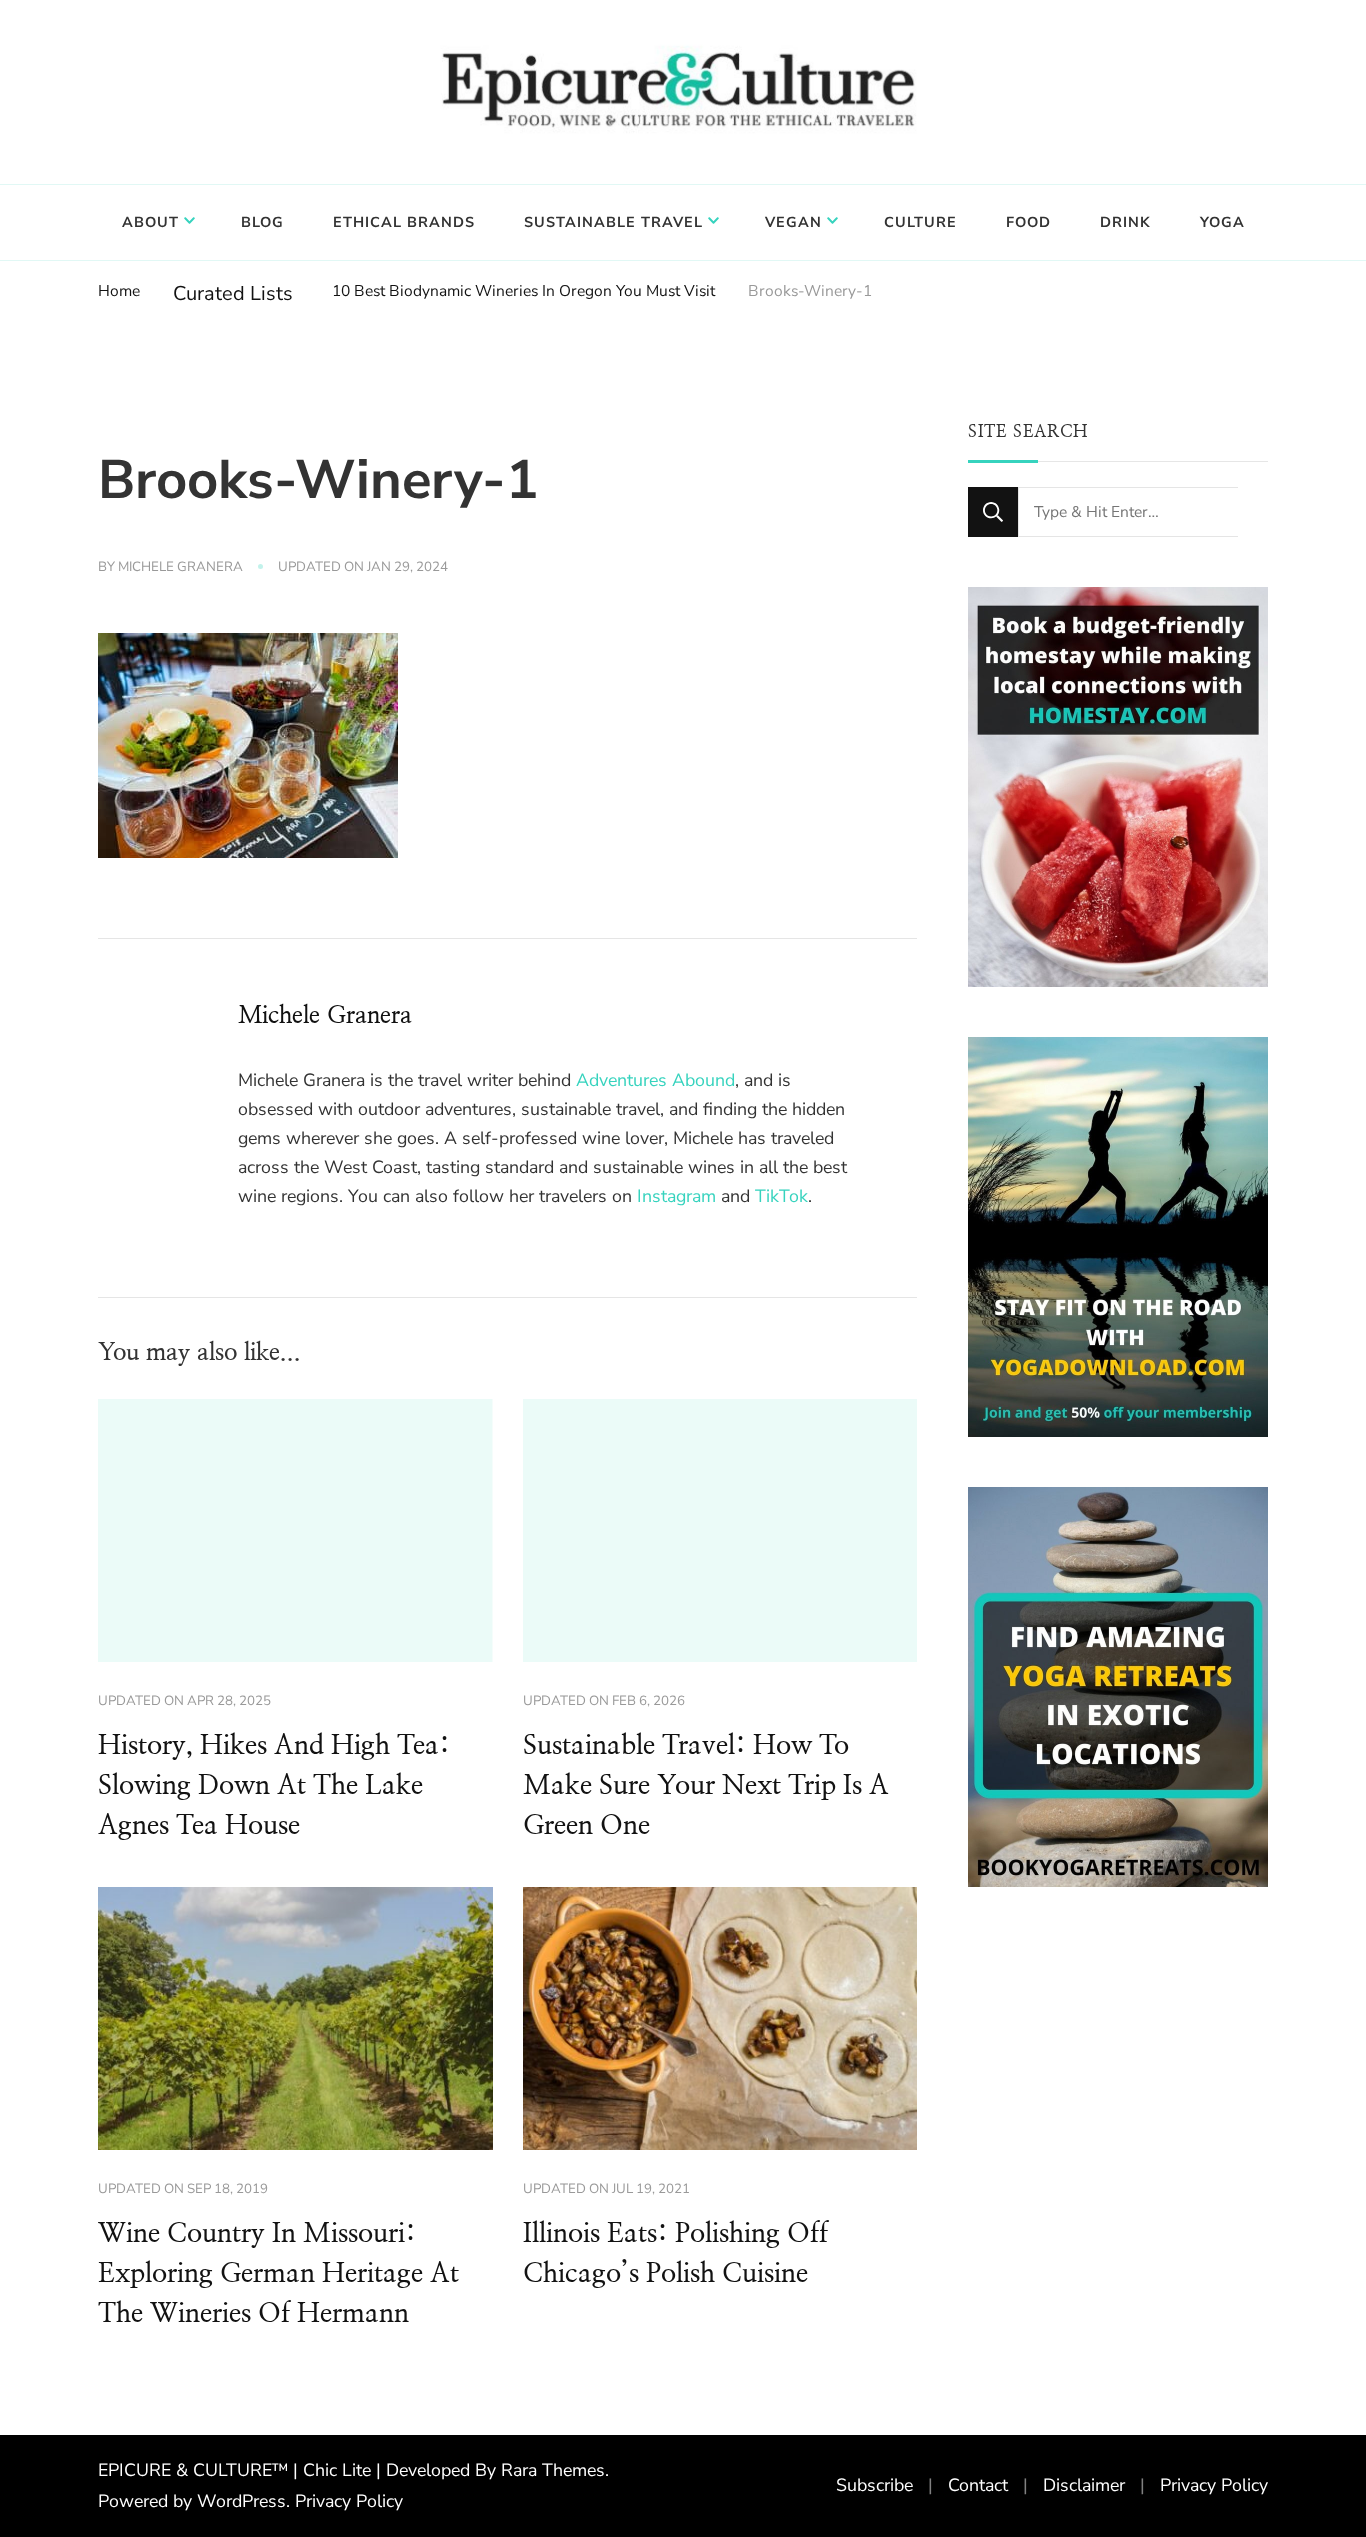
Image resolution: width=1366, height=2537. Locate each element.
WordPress (241, 2501)
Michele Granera (180, 567)
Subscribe (874, 2485)
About (150, 222)
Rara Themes (553, 2470)
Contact (978, 2485)
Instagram (676, 1196)
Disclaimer (1084, 2485)
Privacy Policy (349, 2501)
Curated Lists (233, 293)
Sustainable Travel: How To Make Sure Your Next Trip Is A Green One (706, 1786)
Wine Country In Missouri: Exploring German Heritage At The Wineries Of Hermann (278, 2274)
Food (1028, 222)
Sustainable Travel (613, 222)
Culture (920, 222)
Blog (262, 222)
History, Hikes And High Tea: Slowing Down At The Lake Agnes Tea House (274, 1786)
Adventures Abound (655, 1080)
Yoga (1222, 222)
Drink (1125, 222)
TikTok (781, 1196)
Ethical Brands (404, 222)
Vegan (793, 222)
